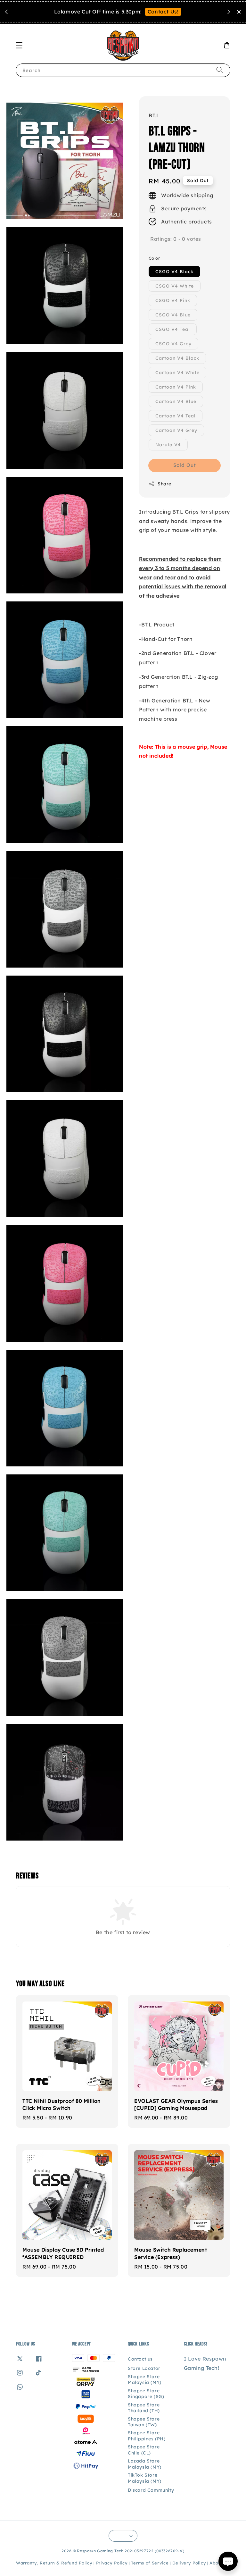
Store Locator (144, 2368)
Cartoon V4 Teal (176, 416)
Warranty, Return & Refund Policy (54, 2563)
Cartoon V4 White (177, 373)
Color (154, 258)
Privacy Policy (112, 2563)
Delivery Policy (189, 2563)
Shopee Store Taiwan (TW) (144, 2422)
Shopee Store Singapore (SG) (146, 2394)
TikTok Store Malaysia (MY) (145, 2478)
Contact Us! (163, 12)
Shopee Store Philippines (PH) (147, 2436)
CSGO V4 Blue (173, 315)
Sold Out (185, 465)
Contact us (140, 2359)
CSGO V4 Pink (173, 300)
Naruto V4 (168, 445)
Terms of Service (150, 2563)
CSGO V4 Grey (173, 344)
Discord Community (151, 2490)
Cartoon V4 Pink (176, 387)
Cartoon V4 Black (177, 358)
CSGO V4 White (175, 286)
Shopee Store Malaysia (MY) (145, 2379)
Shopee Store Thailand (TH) (144, 2408)
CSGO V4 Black (174, 272)
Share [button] (164, 484)
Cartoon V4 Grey (176, 430)
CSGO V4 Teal (173, 329)
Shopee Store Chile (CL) (144, 2450)
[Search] (220, 70)
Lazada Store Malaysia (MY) (145, 2464)
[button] (19, 45)
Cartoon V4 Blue (176, 401)
